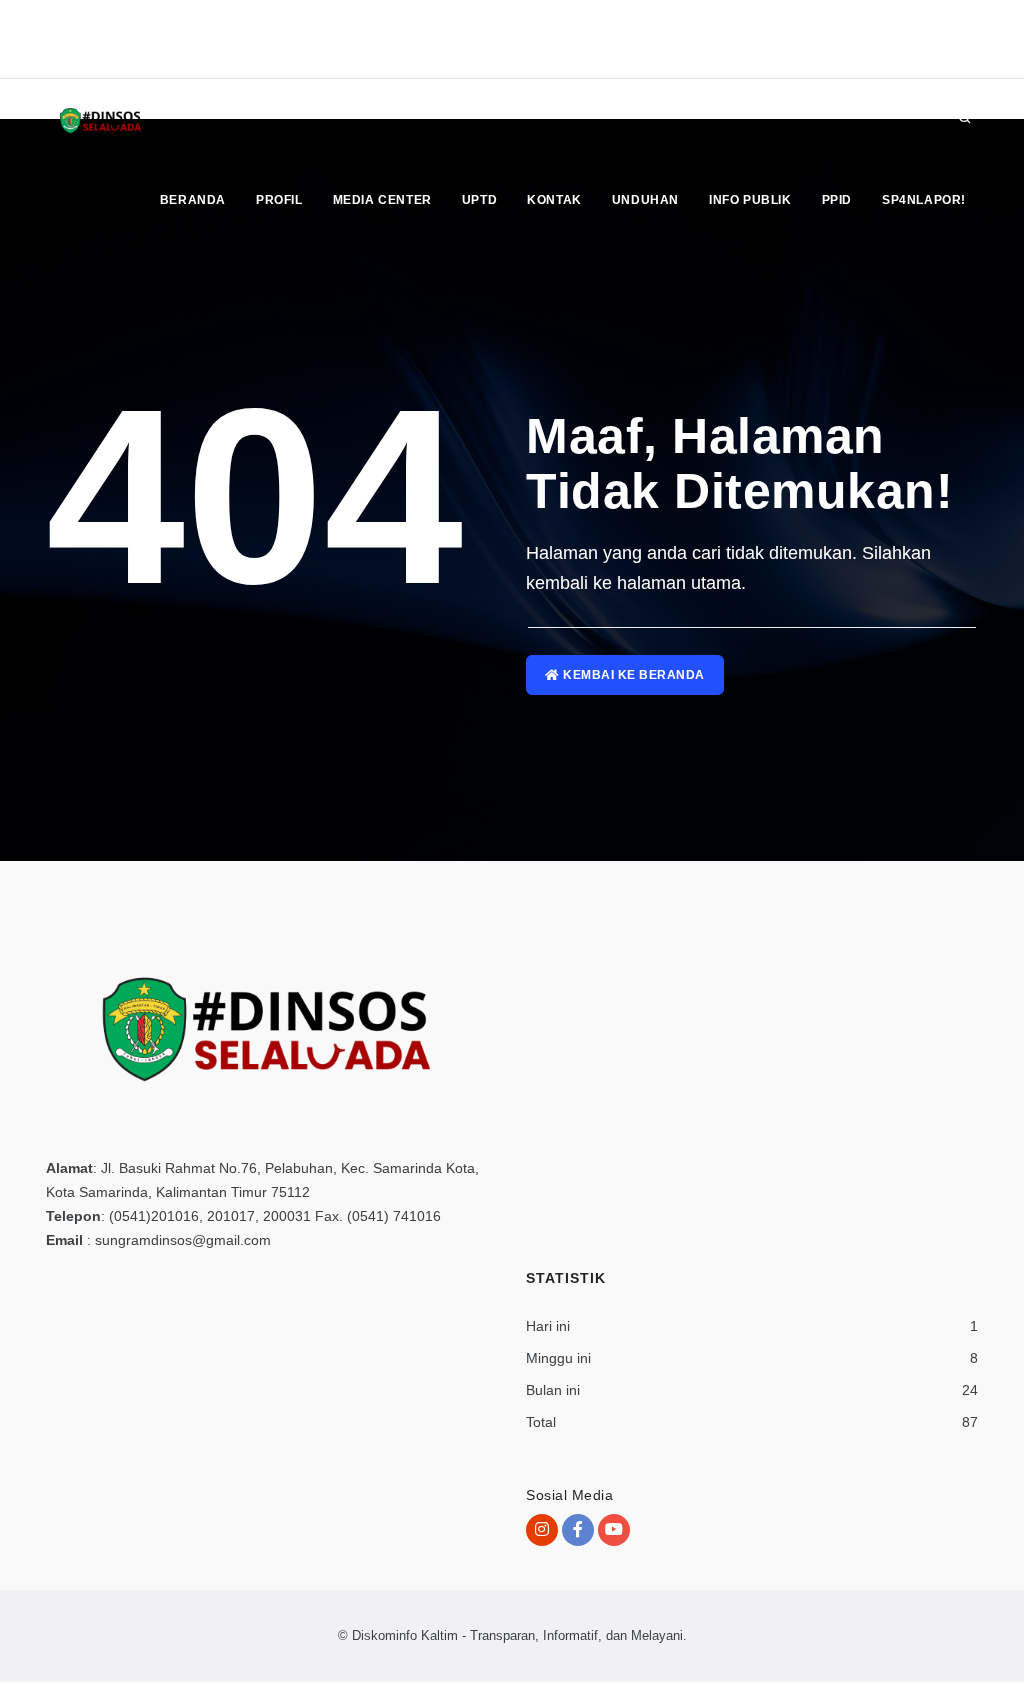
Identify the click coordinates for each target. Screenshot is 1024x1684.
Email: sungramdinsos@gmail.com (140, 58)
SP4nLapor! (924, 200)
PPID (837, 200)
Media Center (382, 200)
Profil (279, 200)
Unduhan (645, 200)
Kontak (554, 200)
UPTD (479, 200)
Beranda (193, 200)
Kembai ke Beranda (632, 675)
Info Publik (750, 200)
